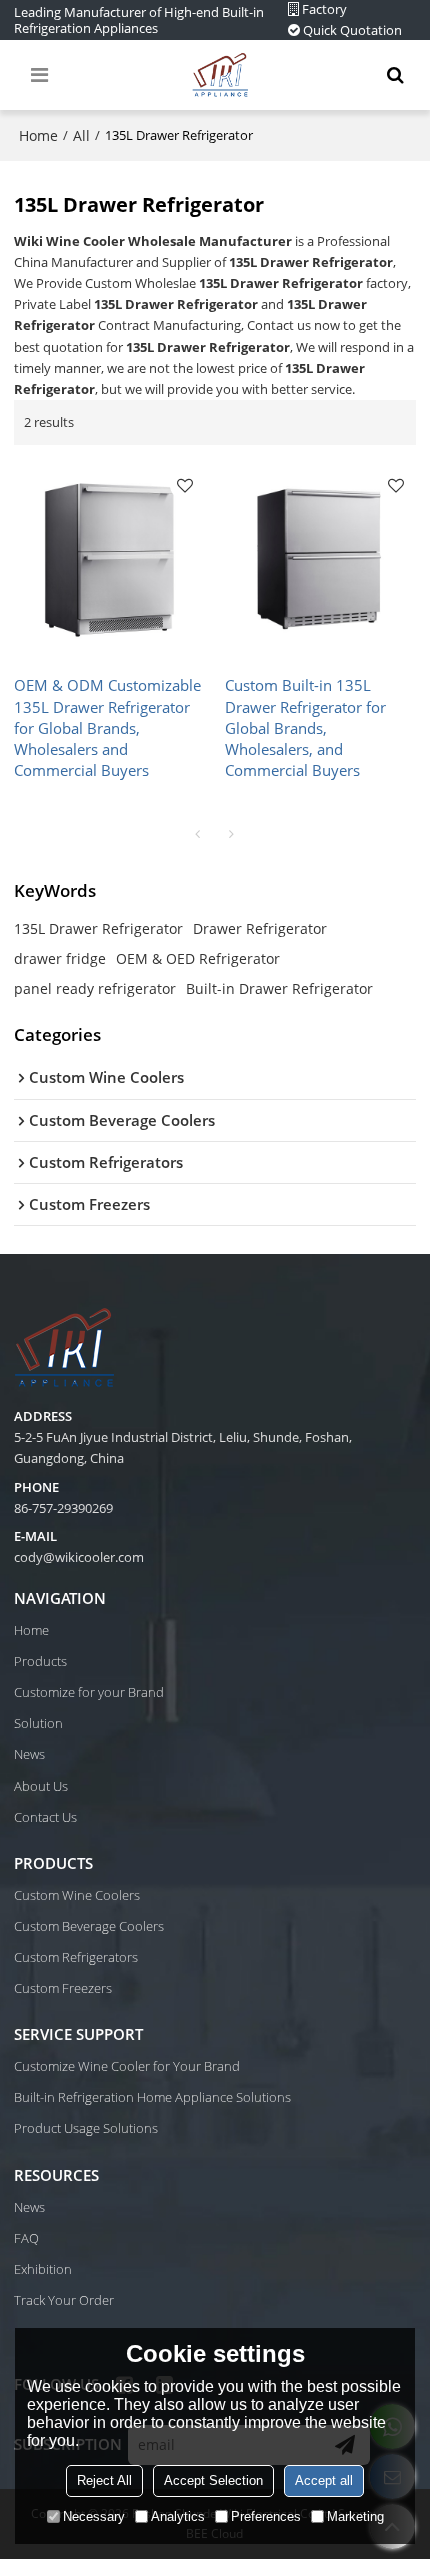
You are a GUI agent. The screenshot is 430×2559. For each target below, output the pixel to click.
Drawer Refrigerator (260, 928)
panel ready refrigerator (95, 988)
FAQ (26, 2238)
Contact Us (45, 1817)
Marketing (355, 2516)
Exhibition (43, 2269)
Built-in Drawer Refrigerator (279, 988)
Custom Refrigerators (76, 1957)
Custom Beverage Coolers (89, 1926)
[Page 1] (198, 834)
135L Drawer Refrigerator (98, 928)
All (81, 135)
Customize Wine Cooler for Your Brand (127, 2066)
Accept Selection (213, 2480)
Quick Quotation (352, 30)
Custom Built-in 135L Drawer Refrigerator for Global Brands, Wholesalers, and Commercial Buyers (305, 727)
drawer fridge (60, 958)
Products (40, 1661)
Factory (324, 9)
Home (38, 135)
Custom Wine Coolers (77, 1895)
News (29, 1754)
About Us (41, 1786)
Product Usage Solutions (86, 2128)
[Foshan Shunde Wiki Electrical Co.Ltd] (220, 75)
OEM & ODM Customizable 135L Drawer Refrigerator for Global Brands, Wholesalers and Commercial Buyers (107, 727)
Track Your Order (64, 2300)
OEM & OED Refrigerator (198, 958)
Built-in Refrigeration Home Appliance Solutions (152, 2097)
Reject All (104, 2480)
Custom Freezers (63, 1988)
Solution (38, 1723)
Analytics (178, 2516)
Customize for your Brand (89, 1692)
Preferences (266, 2516)
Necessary (94, 2516)
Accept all (324, 2480)
